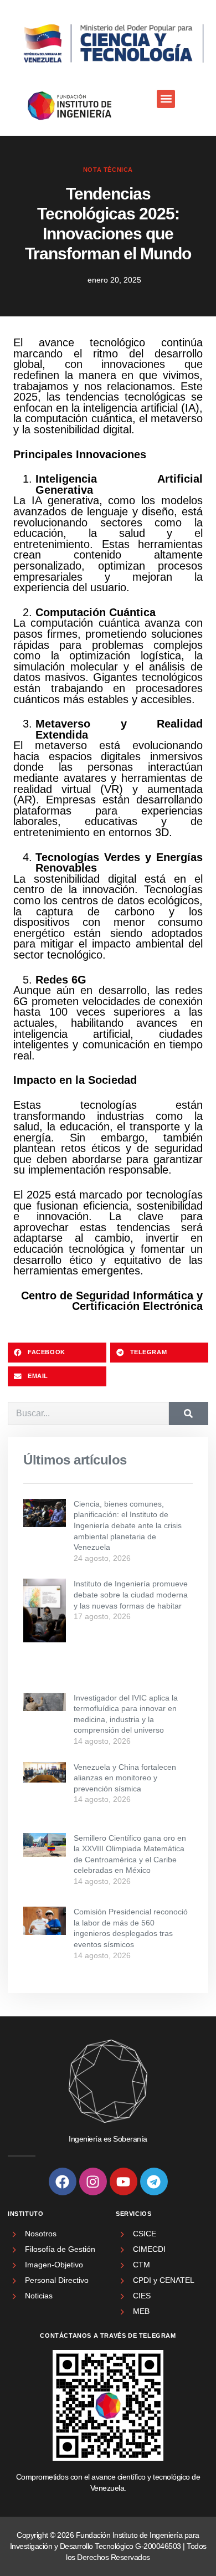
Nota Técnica (108, 170)
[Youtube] (124, 2181)
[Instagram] (93, 2181)
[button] (166, 99)
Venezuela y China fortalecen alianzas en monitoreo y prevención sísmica (125, 1778)
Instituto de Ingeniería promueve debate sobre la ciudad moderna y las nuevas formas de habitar (131, 1594)
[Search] (189, 1414)
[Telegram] (154, 2181)
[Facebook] (63, 2181)
